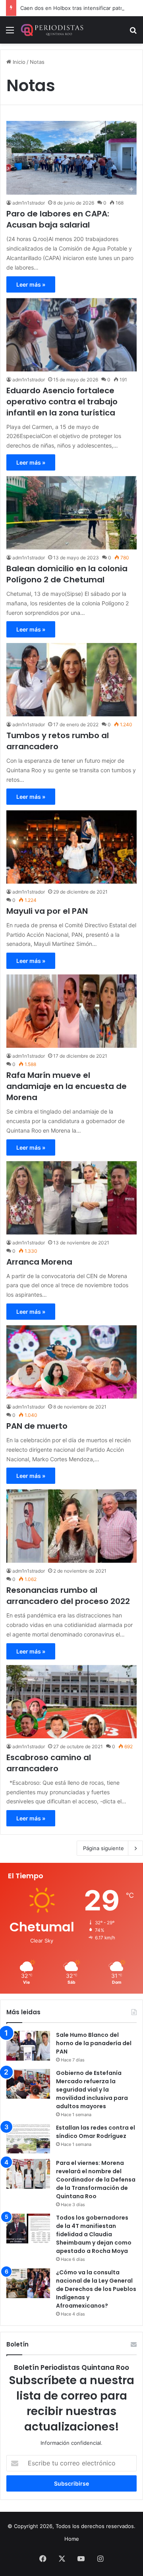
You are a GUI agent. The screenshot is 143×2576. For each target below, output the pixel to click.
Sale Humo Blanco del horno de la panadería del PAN (94, 2043)
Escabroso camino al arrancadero (49, 1763)
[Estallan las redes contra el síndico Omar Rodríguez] (28, 2139)
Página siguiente (103, 1848)
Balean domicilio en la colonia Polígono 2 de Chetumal (67, 574)
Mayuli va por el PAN (47, 911)
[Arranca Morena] (71, 1198)
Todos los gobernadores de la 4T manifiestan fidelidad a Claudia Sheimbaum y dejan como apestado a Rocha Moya (94, 2234)
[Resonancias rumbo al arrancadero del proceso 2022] (71, 1526)
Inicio (18, 62)
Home (72, 2539)
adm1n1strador (29, 203)
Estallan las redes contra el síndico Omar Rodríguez (96, 2132)
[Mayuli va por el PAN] (71, 847)
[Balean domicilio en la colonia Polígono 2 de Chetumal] (71, 513)
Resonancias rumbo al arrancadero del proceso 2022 (68, 1596)
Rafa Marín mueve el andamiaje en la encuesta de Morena (67, 1086)
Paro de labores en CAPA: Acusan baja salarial (58, 219)
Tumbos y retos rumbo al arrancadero (58, 741)
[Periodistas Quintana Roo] (52, 30)
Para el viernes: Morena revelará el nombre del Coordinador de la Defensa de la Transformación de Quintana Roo (96, 2180)
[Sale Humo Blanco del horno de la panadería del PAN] (28, 2046)
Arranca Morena (39, 1262)
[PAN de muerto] (71, 1362)
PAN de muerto (37, 1426)
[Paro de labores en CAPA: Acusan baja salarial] (71, 158)
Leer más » (31, 284)
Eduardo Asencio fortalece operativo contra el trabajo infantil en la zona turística (62, 402)
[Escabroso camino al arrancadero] (71, 1702)
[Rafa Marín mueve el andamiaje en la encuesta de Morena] (71, 1011)
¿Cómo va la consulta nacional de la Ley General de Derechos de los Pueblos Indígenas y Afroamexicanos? (96, 2289)
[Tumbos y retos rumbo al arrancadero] (71, 680)
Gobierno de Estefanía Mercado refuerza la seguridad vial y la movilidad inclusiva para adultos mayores (92, 2090)
